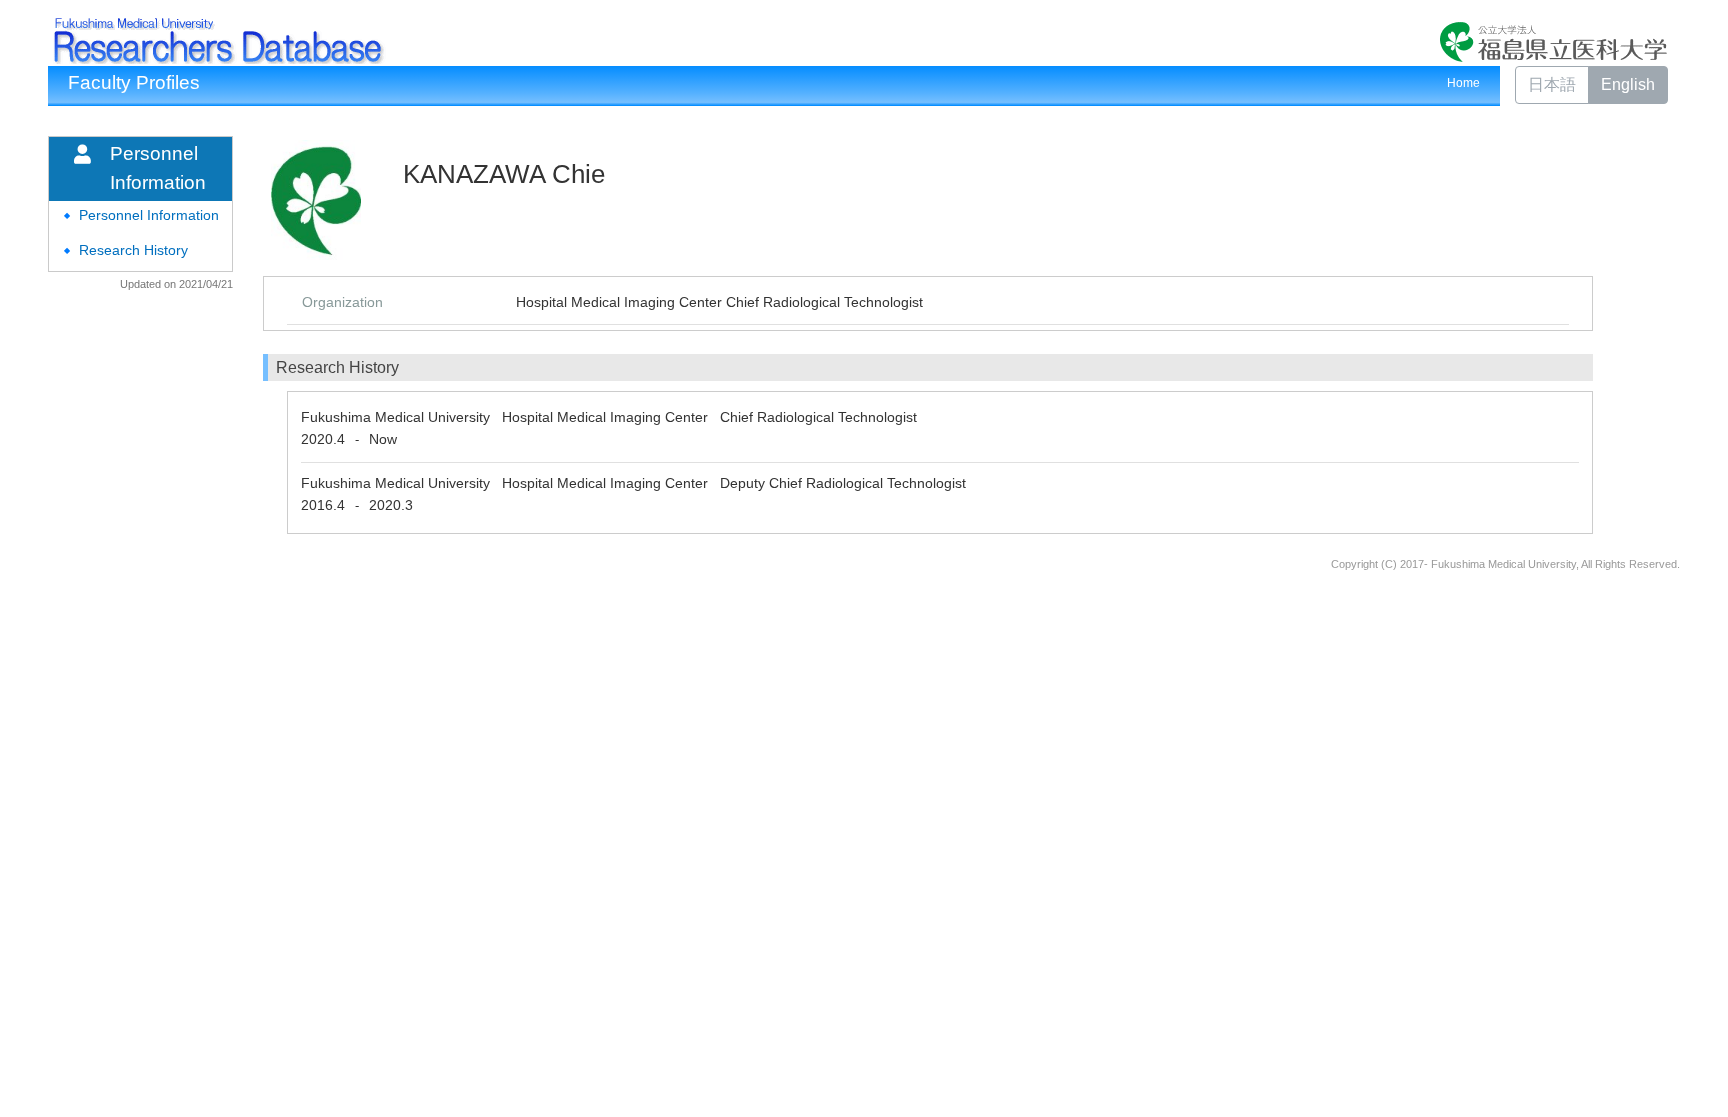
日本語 (1552, 84)
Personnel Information (149, 215)
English (1628, 84)
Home (1463, 83)
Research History (133, 250)
